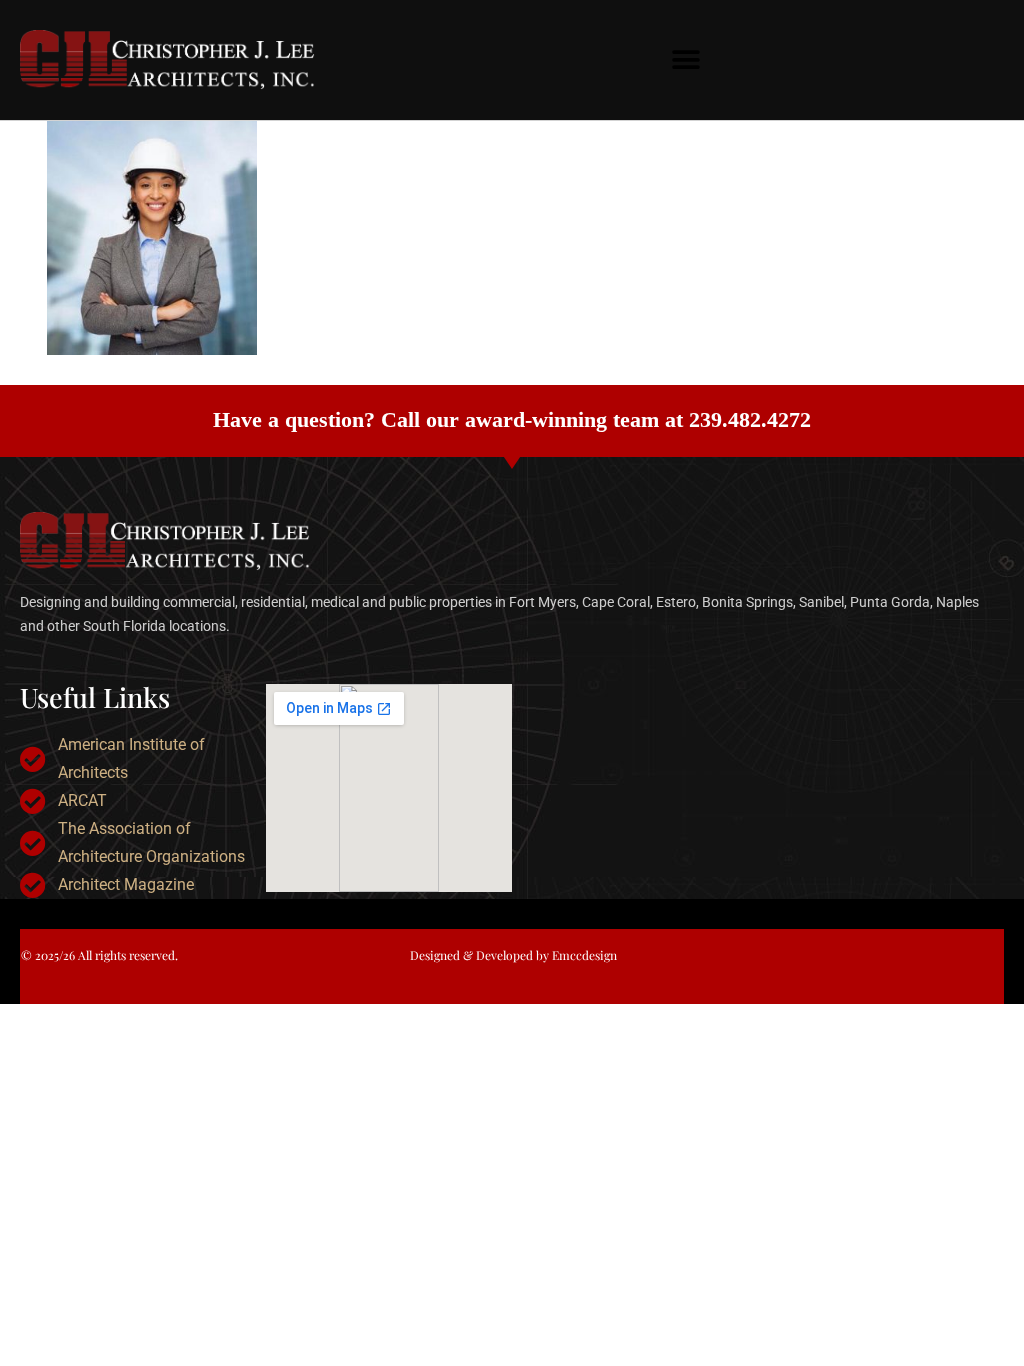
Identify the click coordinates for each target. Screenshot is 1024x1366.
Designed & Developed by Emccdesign (513, 955)
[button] (686, 60)
